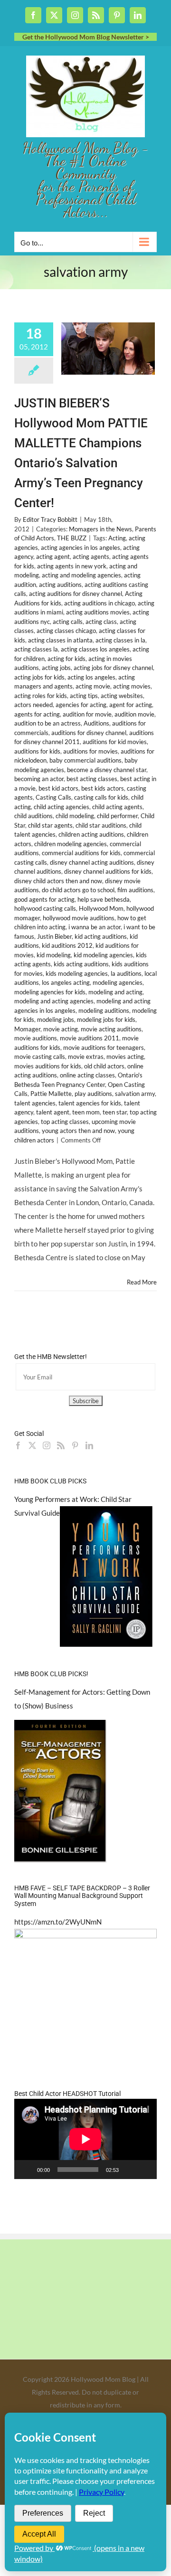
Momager (27, 1029)
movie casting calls (40, 1057)
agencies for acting (81, 705)
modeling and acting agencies (54, 1001)
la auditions (126, 973)
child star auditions (101, 825)
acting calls (68, 622)
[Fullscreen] (144, 2170)
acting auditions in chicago (100, 603)
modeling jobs (56, 1019)
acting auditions (60, 585)
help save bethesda (104, 899)
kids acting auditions (81, 964)
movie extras (86, 1057)
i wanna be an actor (95, 927)
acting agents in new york (72, 566)
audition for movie (87, 714)
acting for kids (66, 659)
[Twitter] (32, 1445)
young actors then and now (78, 1131)
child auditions (33, 816)
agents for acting (37, 714)
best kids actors (103, 788)
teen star (115, 1112)
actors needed (33, 705)
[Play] (27, 2170)
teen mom (86, 1112)
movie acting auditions (111, 1029)
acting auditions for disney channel (76, 594)
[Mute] (129, 2170)
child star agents (50, 825)
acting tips (84, 696)
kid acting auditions (101, 936)
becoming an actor (39, 779)
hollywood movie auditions (79, 918)
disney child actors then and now (58, 881)
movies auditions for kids (48, 1066)
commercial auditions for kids (81, 853)
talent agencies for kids (90, 1103)
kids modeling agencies (77, 973)
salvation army (135, 1094)
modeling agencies (118, 982)
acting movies (132, 686)
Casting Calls (53, 797)
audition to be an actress (47, 723)
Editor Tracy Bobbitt (50, 519)
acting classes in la (120, 640)
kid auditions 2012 (67, 945)
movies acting (125, 1057)
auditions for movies (90, 751)
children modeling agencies (71, 844)
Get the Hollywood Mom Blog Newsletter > (86, 37)
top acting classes (65, 1122)
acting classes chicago (66, 631)
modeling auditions (104, 1010)
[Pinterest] (75, 1445)
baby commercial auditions (85, 760)
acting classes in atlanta (60, 640)
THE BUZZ (72, 538)
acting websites (122, 696)
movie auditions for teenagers (104, 1047)
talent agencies (35, 1103)
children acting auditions (91, 834)
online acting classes (87, 1075)
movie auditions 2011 (90, 1038)
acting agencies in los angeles (81, 547)
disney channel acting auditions (92, 862)
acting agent (53, 557)
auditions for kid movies (115, 742)
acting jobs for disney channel (113, 668)
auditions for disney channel (89, 733)
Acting (117, 538)
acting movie (93, 686)
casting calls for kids (101, 797)
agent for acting (131, 705)
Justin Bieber (54, 936)
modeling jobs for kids (106, 1019)
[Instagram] (47, 1445)
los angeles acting (66, 982)
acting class (101, 622)
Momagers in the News (100, 529)
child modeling (75, 816)
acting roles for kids (41, 696)
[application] (85, 2139)
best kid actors (58, 788)
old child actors (104, 1066)
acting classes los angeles (95, 649)
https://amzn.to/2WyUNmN (58, 1922)
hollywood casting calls (45, 908)
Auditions (96, 723)
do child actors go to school (78, 890)
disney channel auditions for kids (108, 871)
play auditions (93, 1094)
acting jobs (56, 668)
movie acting (61, 1029)
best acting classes (92, 779)
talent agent (53, 1112)
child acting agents (117, 807)
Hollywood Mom (101, 908)
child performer (117, 816)
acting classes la (36, 649)
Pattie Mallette (51, 1094)
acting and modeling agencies (81, 575)
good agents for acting (44, 899)
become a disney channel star (107, 770)
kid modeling (54, 955)
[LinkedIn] (89, 1445)
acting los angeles (91, 677)
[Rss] (61, 1445)
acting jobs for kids (39, 677)
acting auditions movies (98, 612)
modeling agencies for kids (50, 992)
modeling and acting (115, 992)
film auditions (135, 890)
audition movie (134, 714)
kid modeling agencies (103, 955)
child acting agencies (62, 807)
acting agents (91, 557)
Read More (142, 1282)
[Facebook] (18, 1445)
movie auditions (36, 1038)
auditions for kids (37, 751)
